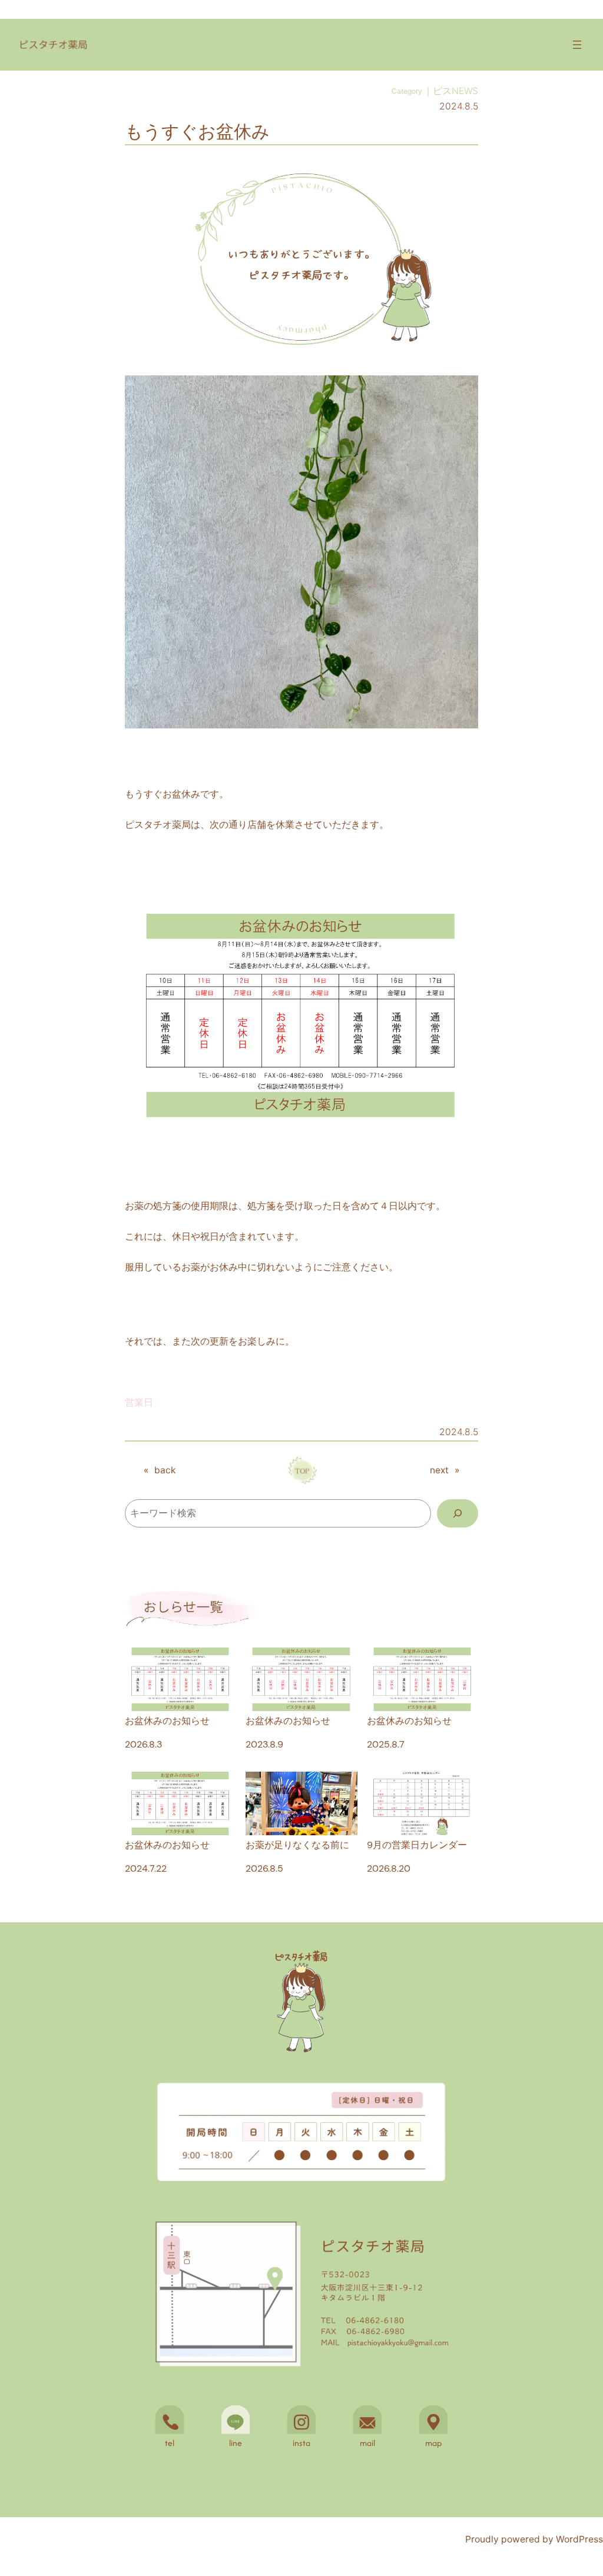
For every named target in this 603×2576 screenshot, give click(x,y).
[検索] (458, 1514)
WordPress (579, 2539)
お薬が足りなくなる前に (297, 1845)
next (439, 1470)
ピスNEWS (455, 91)
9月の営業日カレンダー (417, 1845)
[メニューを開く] (577, 45)
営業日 (139, 1402)
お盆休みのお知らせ (167, 1721)
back (165, 1470)
